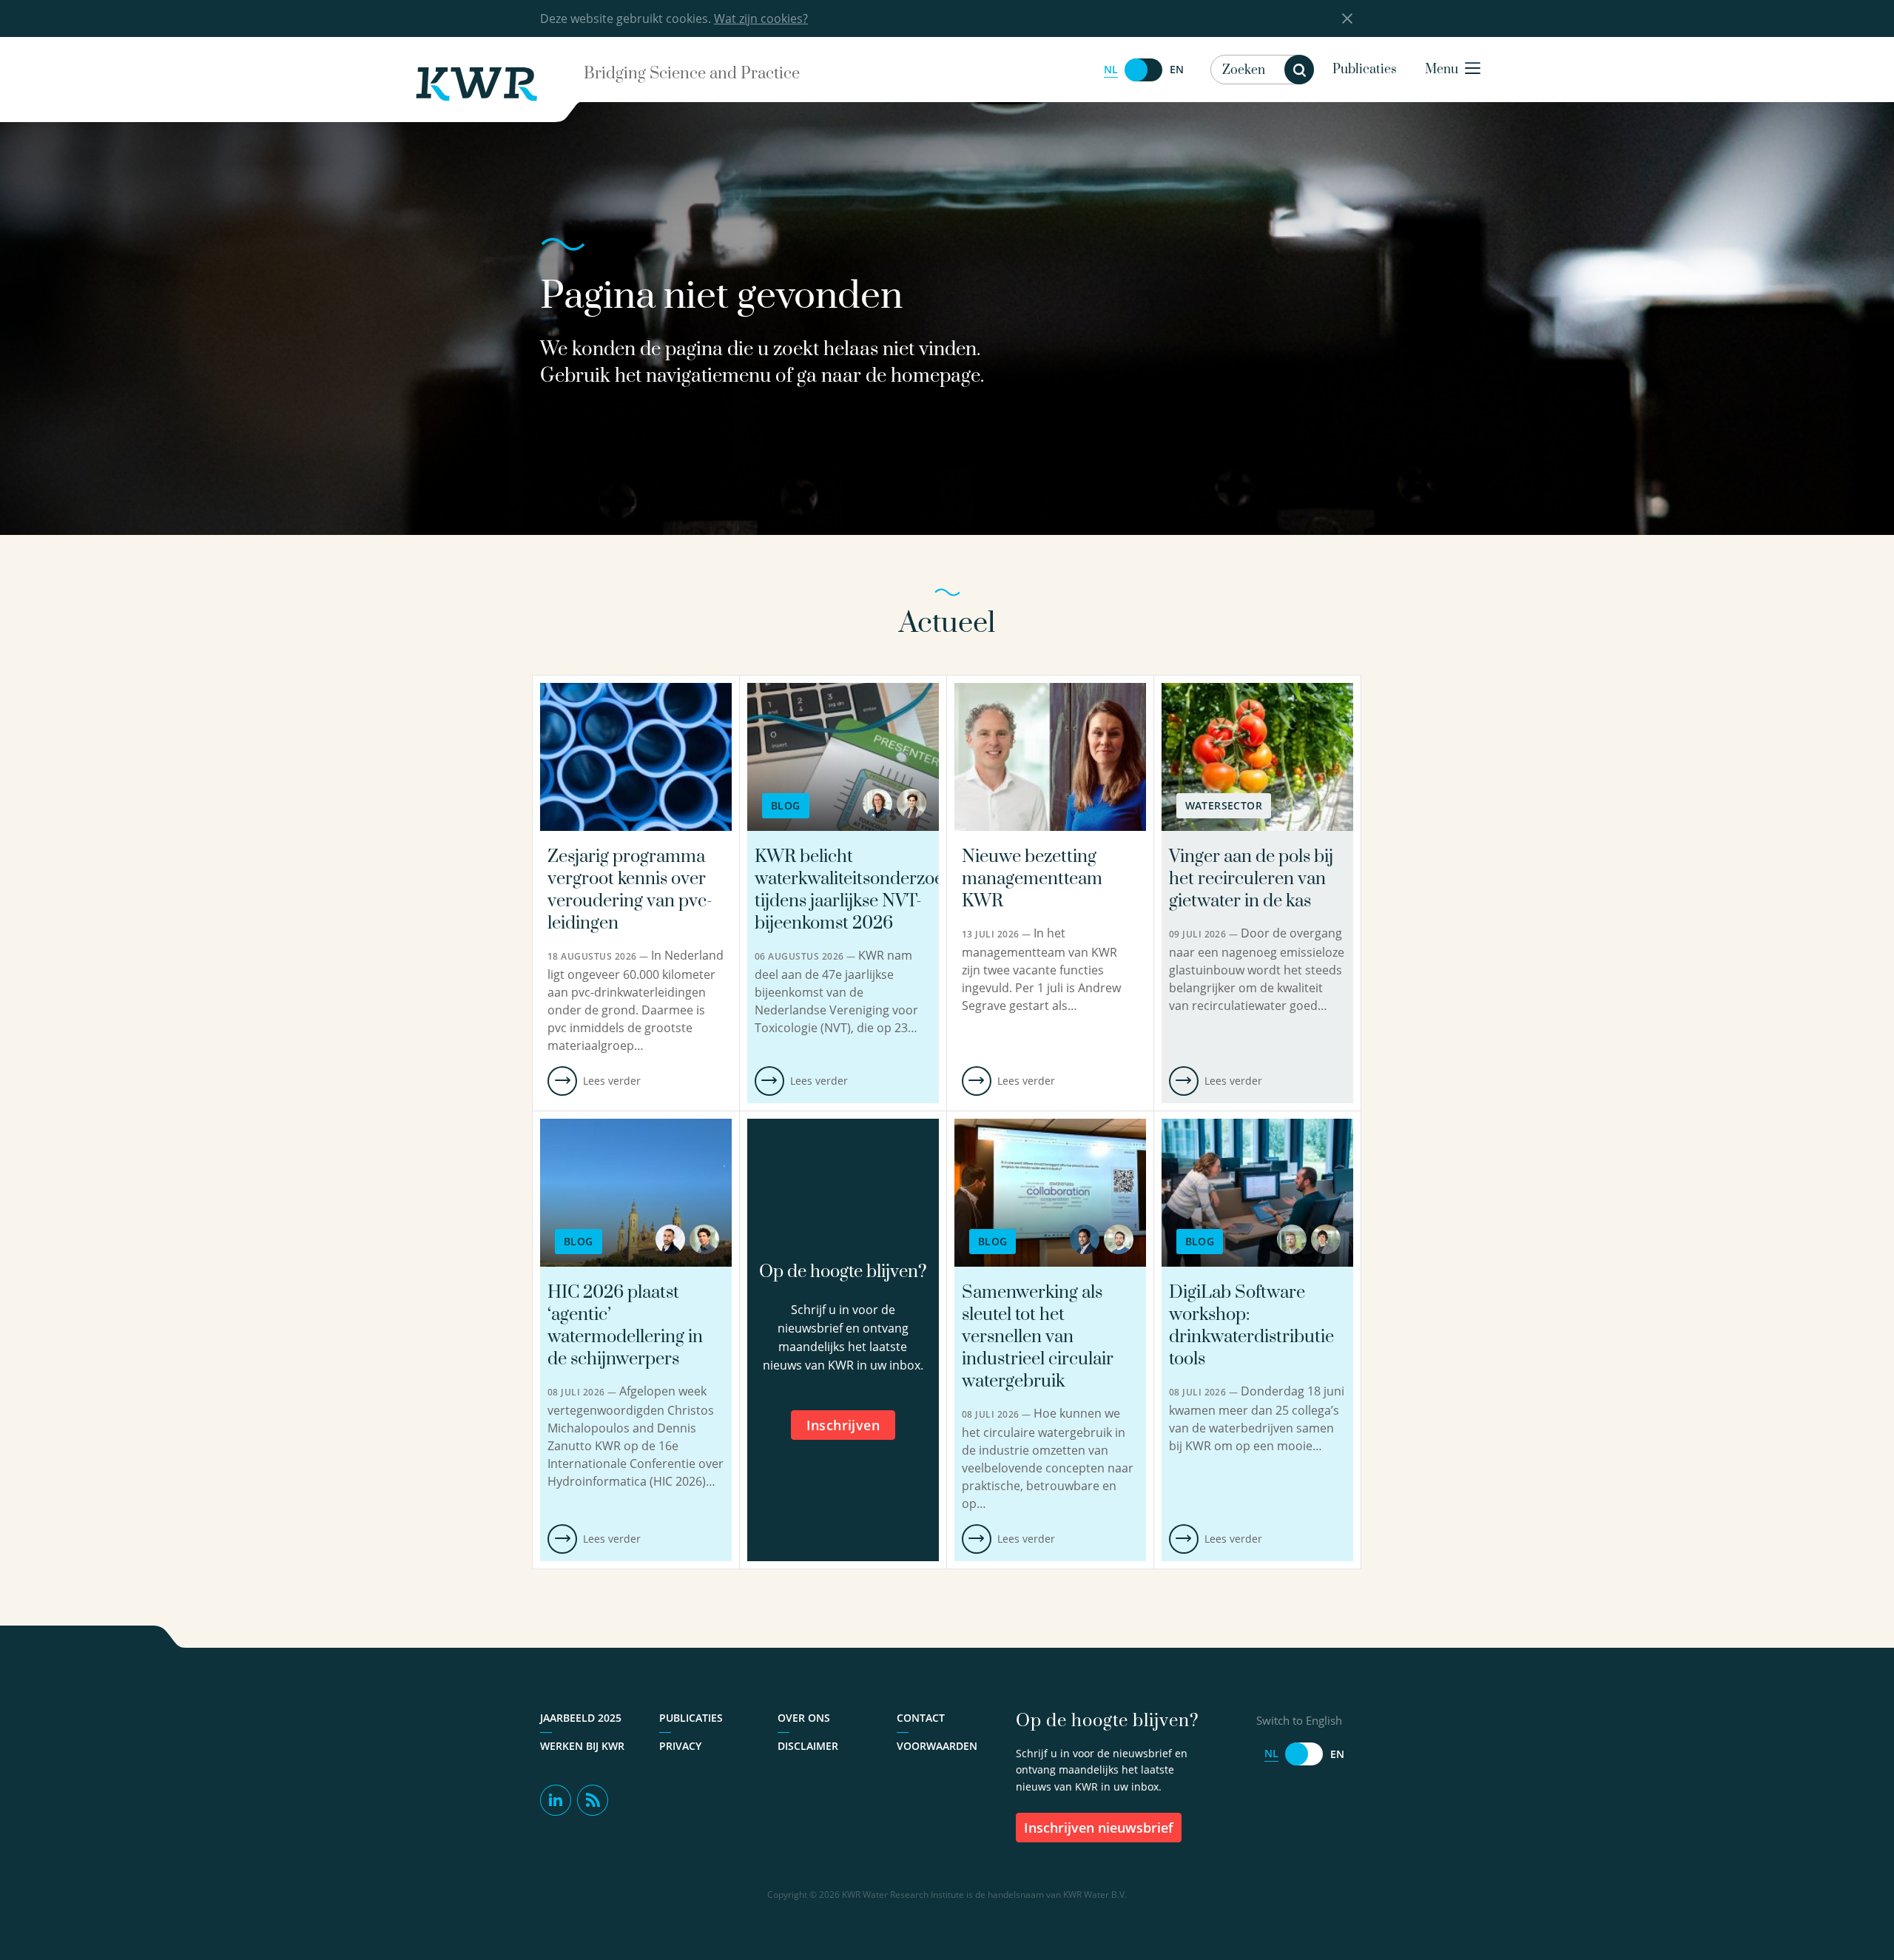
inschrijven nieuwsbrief (1099, 1828)
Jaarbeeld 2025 (581, 1718)
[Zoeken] (1299, 70)
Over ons (804, 1718)
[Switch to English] (1144, 70)
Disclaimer (808, 1746)
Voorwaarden (937, 1746)
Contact (921, 1718)
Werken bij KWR (582, 1746)
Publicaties (1365, 70)
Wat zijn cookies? (761, 18)
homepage (936, 376)
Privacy (680, 1746)
